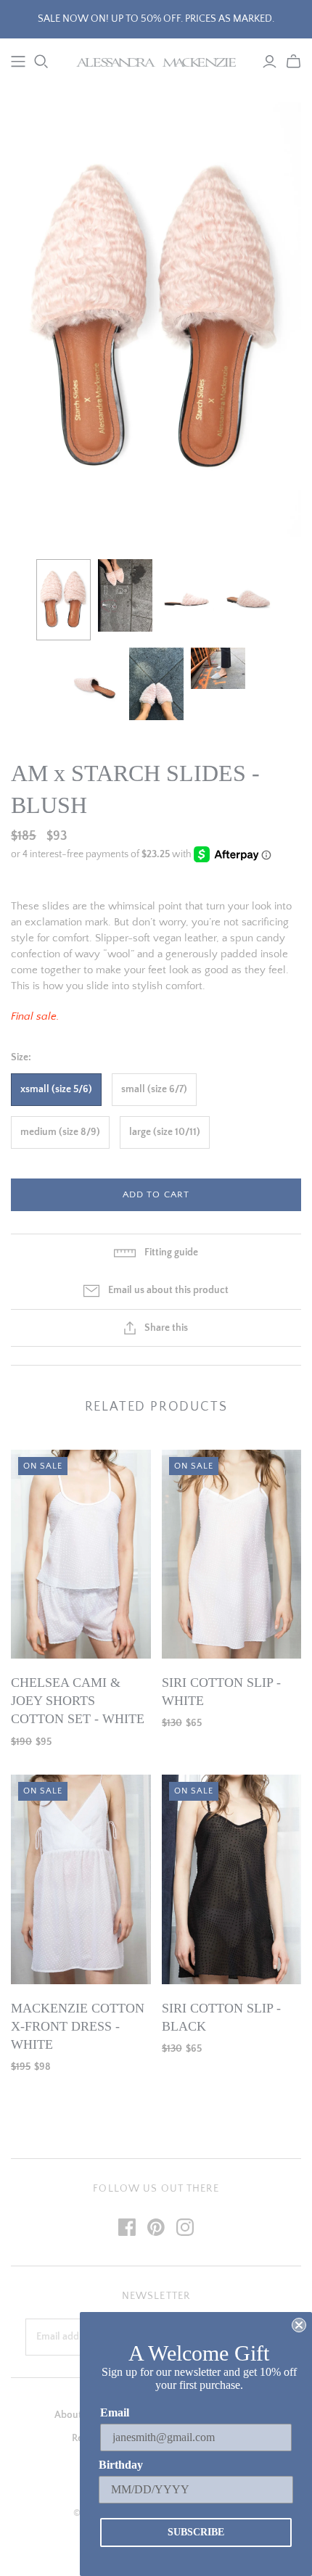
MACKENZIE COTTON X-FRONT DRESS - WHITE (78, 2026)
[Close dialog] (299, 2325)
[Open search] (41, 62)
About (68, 2415)
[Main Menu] (18, 62)
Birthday (121, 2465)
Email (115, 2412)
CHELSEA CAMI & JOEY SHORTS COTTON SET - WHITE (78, 1701)
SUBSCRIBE (196, 2532)
